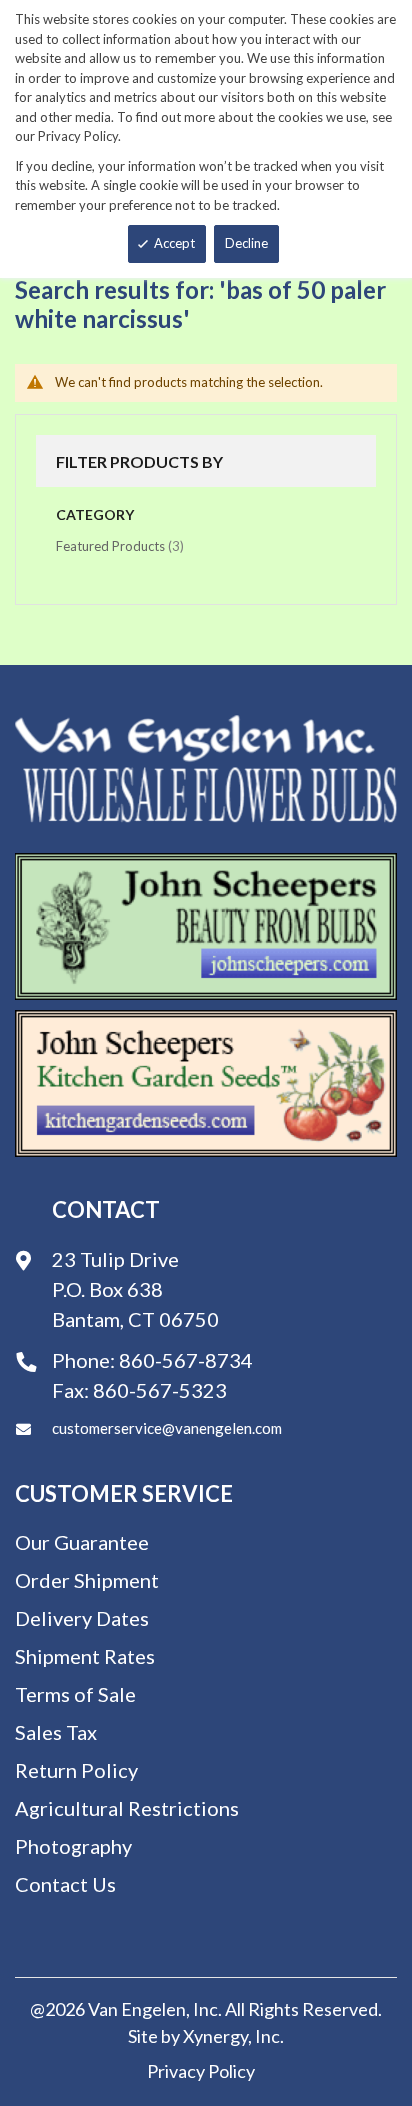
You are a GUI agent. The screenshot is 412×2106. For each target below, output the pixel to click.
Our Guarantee (82, 1542)
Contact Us (65, 1884)
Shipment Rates (85, 1656)
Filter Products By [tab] (139, 461)
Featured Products (120, 545)
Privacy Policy (201, 2071)
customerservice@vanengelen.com (167, 1428)
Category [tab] (95, 514)
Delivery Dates (82, 1618)
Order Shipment (87, 1580)
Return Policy (76, 1770)
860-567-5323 (160, 1390)
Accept (174, 243)
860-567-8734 (186, 1360)
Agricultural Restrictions (127, 1808)
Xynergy (215, 2036)
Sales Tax (56, 1732)
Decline (246, 243)
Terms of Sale (75, 1694)
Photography (73, 1846)
